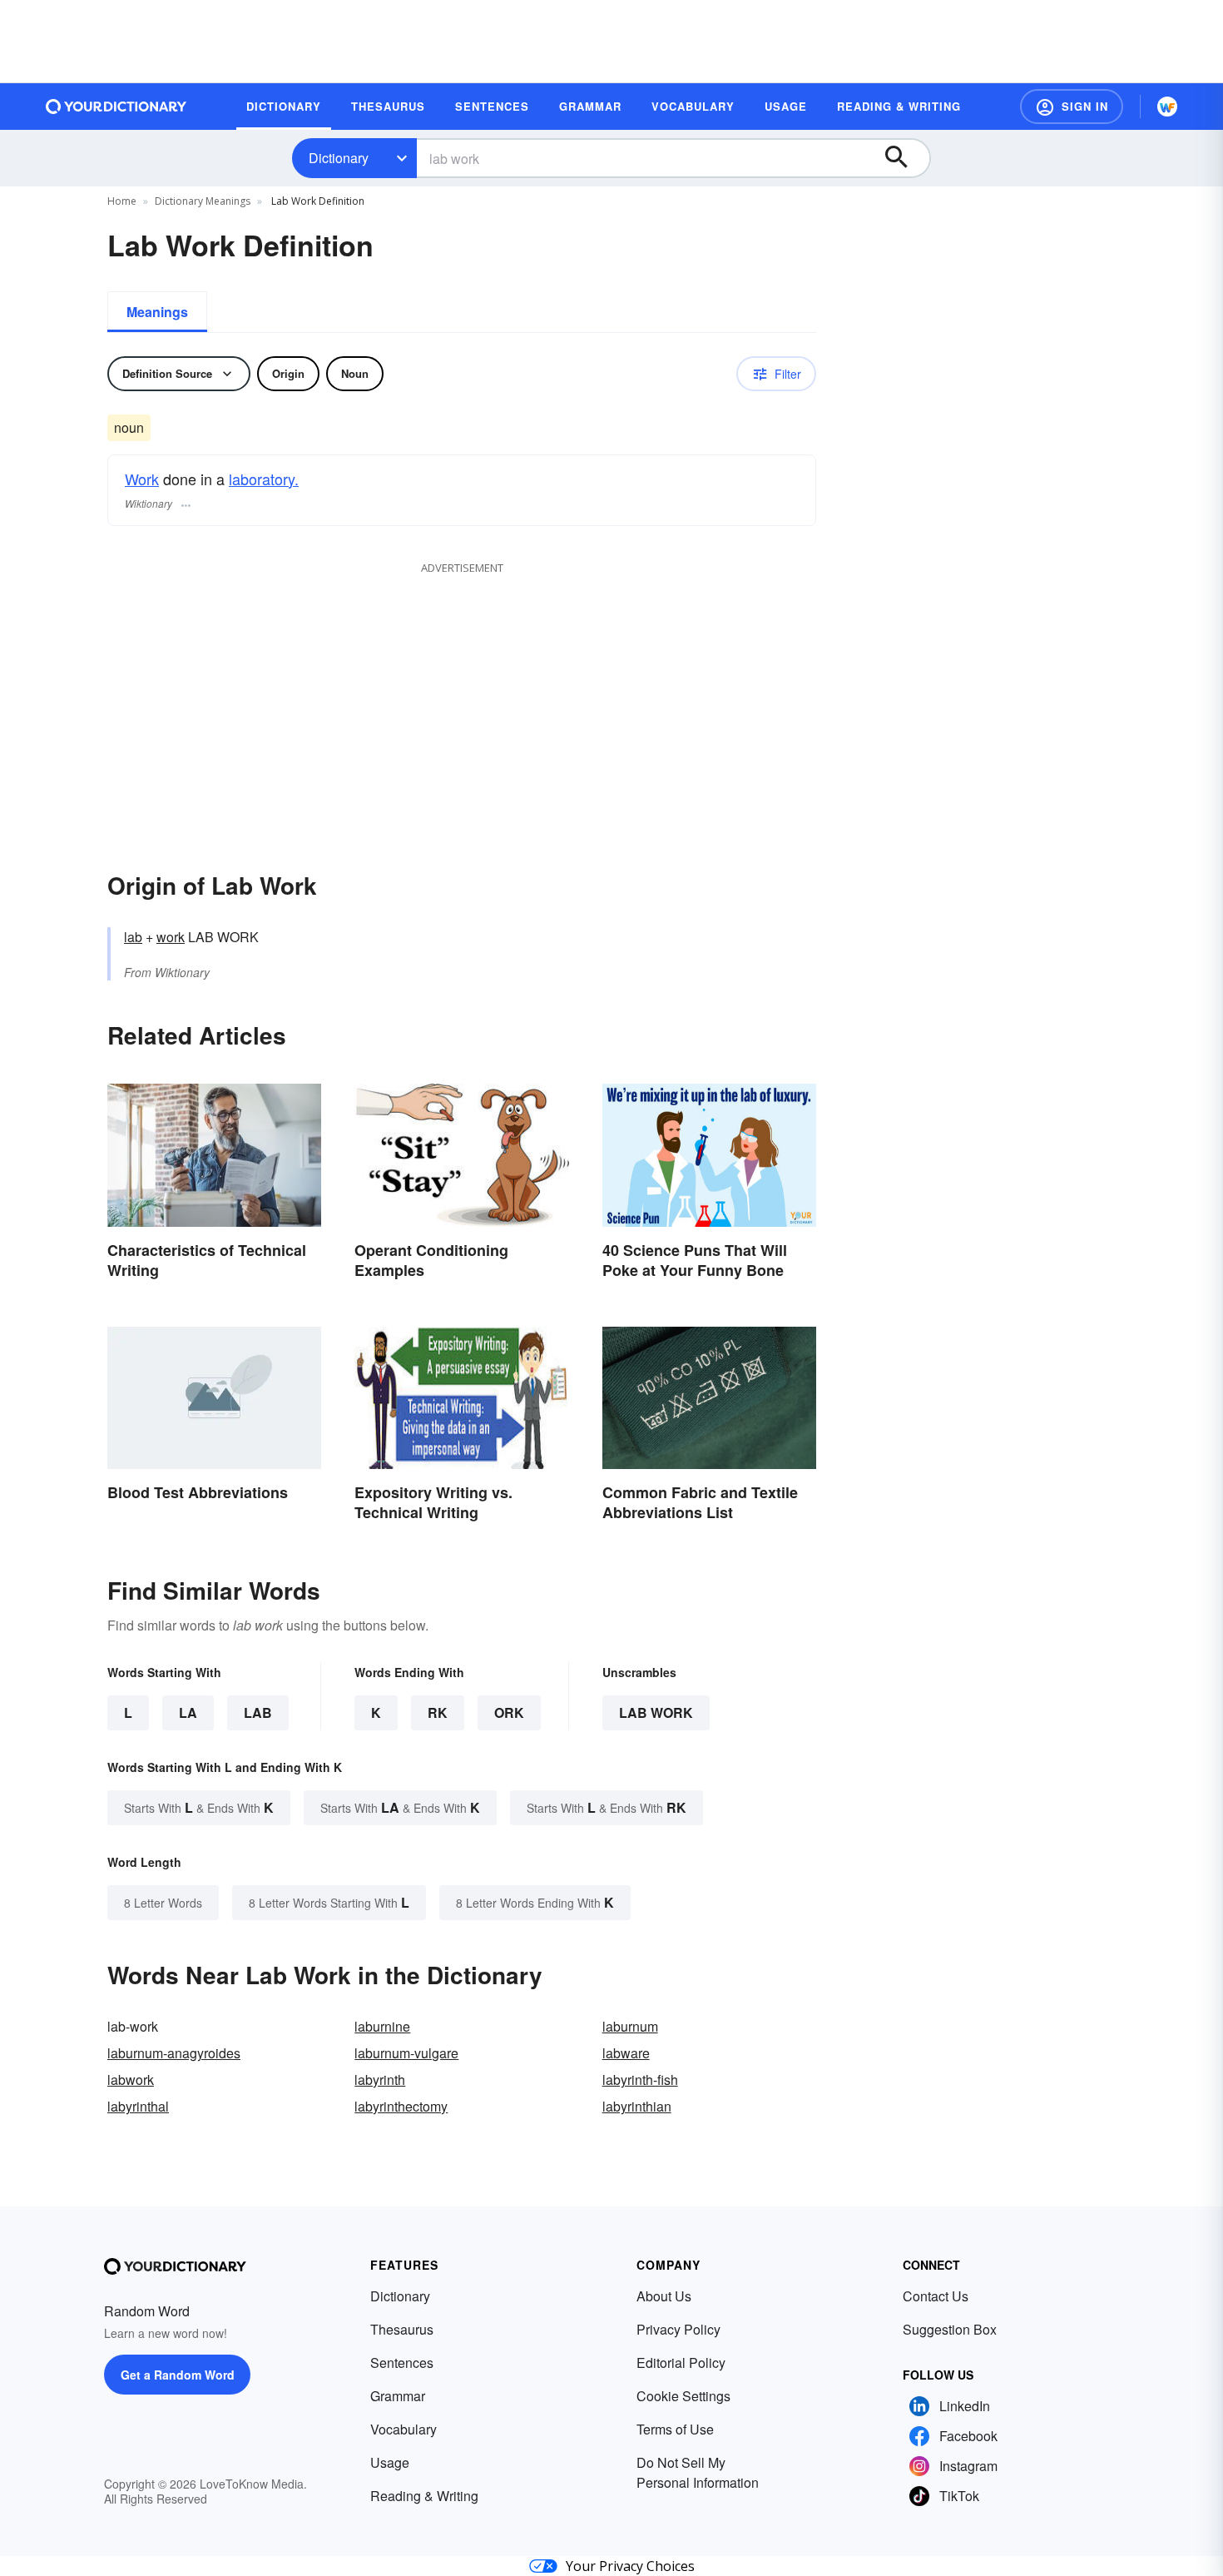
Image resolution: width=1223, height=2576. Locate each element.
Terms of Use (675, 2429)
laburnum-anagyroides (174, 2053)
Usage (390, 2462)
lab (133, 937)
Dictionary (339, 158)
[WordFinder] (1167, 107)
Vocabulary (404, 2429)
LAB (258, 1712)
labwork (131, 2080)
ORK (509, 1712)
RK (438, 1712)
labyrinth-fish (640, 2080)
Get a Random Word (178, 2375)
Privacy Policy (678, 2329)
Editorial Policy (681, 2363)
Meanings (157, 312)
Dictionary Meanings (203, 201)
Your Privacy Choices (630, 2566)
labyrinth (380, 2080)
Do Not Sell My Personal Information (698, 2472)
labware (626, 2053)
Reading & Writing (424, 2496)
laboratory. (264, 479)
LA (188, 1712)
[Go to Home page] (116, 107)
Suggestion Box (950, 2329)
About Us (664, 2296)
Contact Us (936, 2296)
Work (142, 479)
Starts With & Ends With (199, 1807)
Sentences (402, 2363)
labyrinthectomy (401, 2106)
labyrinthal (138, 2106)
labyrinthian (637, 2106)
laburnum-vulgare (406, 2053)
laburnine (382, 2026)
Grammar (398, 2396)
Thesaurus (402, 2329)
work (171, 937)
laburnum (630, 2026)
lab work (656, 1712)
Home (122, 201)
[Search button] (904, 158)
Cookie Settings (683, 2396)
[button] (1072, 107)
